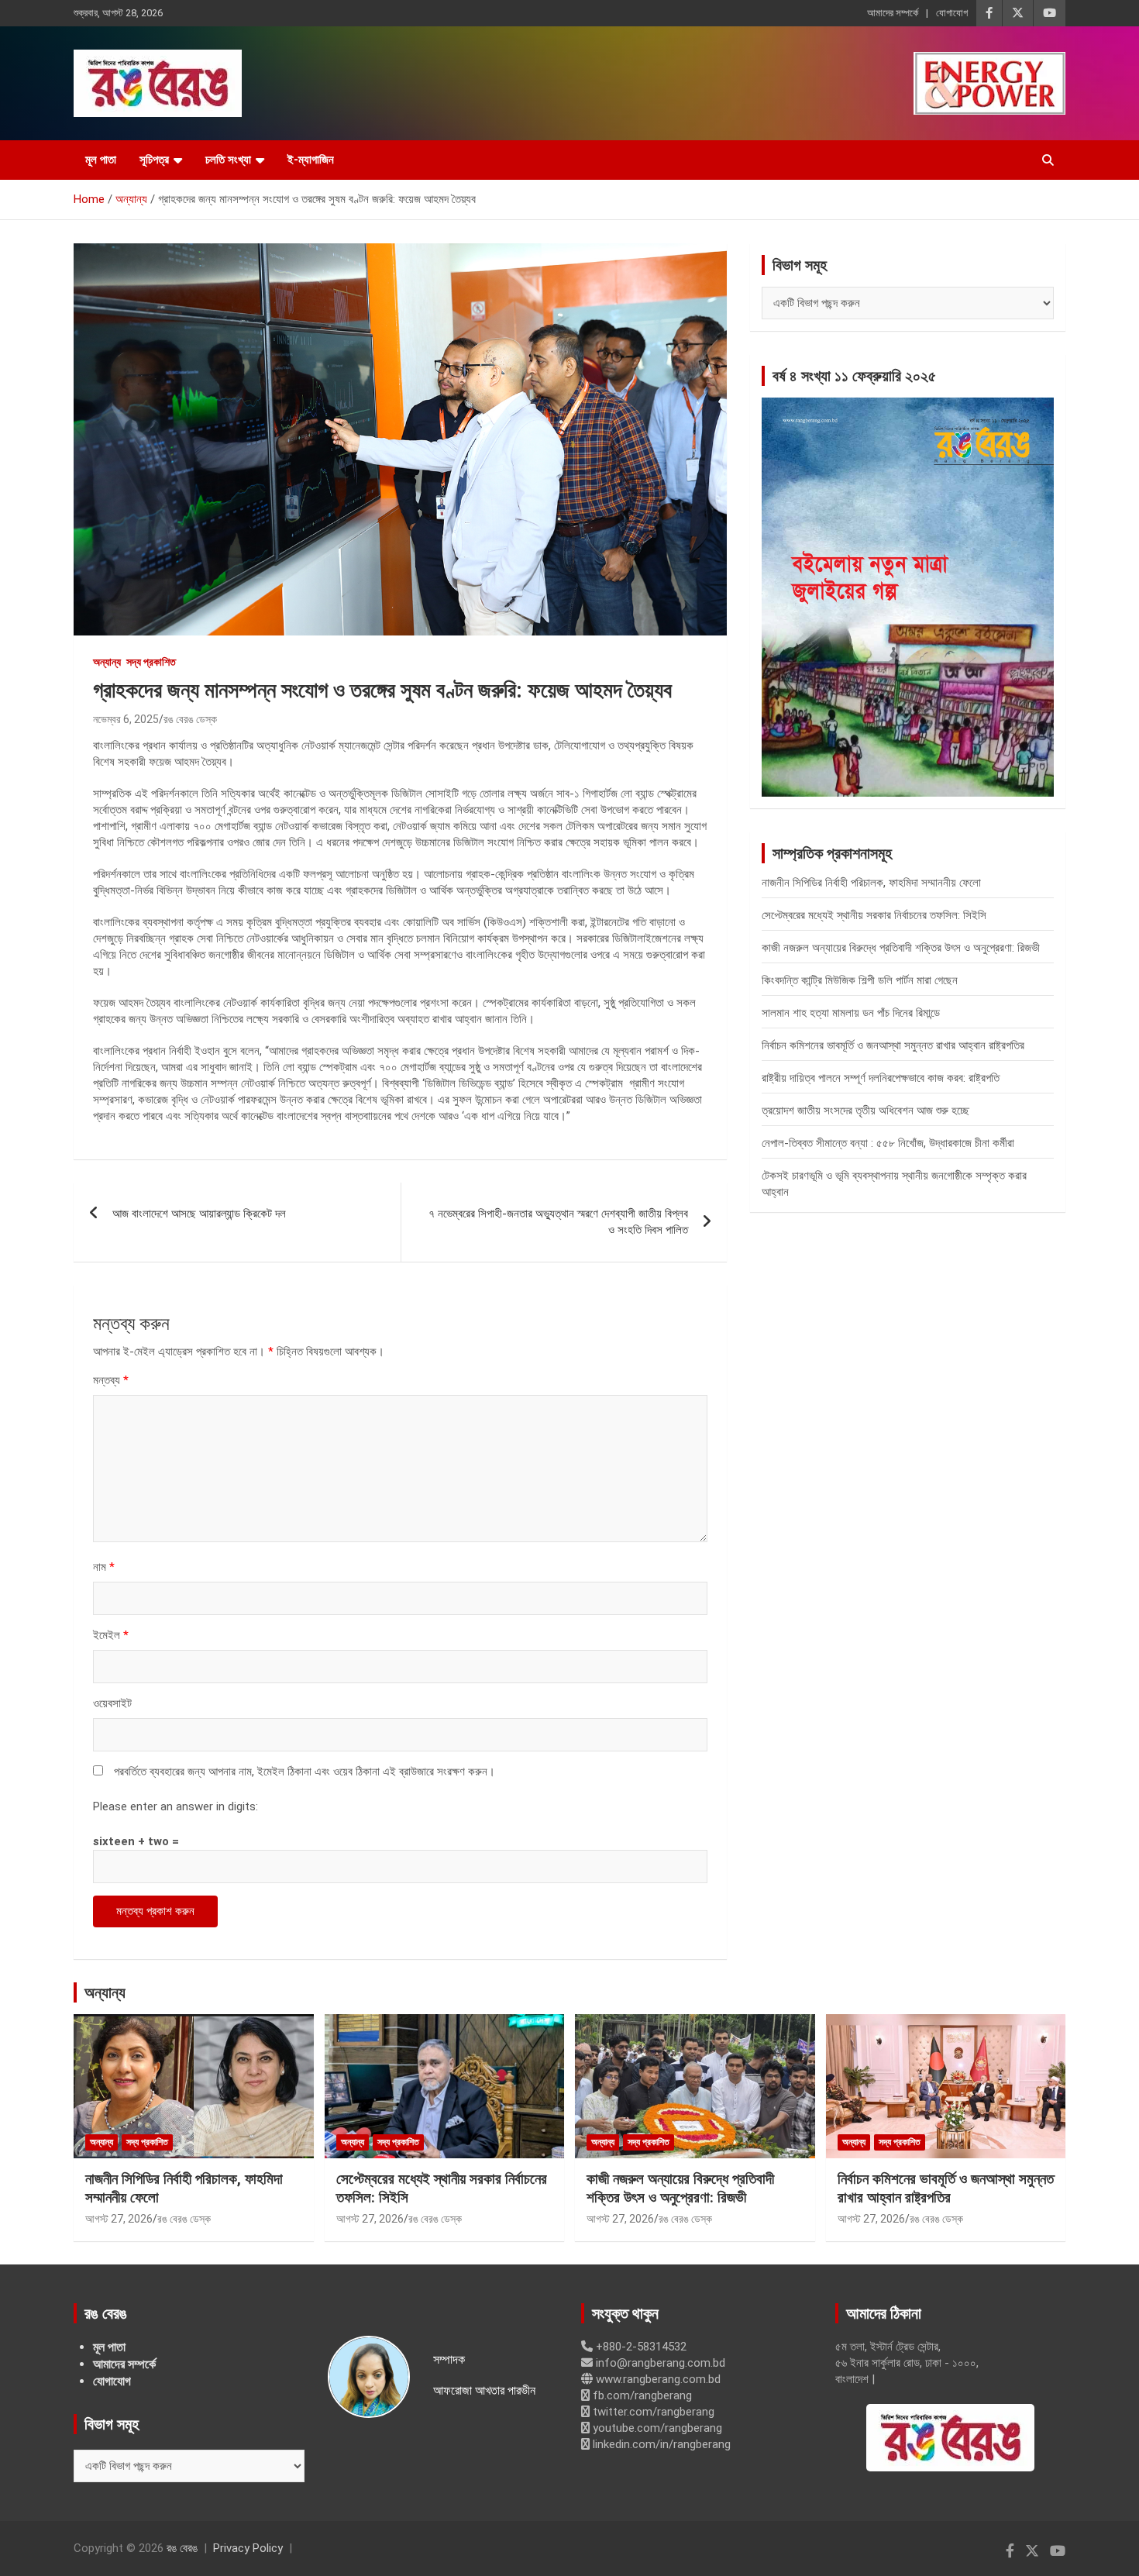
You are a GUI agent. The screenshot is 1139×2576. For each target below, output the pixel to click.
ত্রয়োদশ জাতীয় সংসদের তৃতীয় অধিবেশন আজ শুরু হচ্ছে (865, 1111)
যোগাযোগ (952, 13)
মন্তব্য (111, 1380)
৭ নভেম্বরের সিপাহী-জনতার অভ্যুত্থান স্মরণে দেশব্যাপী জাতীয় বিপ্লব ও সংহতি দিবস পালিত (558, 1222)
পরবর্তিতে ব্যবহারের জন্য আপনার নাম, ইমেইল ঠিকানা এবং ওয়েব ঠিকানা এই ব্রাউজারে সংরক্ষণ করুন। (305, 1772)
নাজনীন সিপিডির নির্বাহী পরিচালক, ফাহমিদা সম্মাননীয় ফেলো (871, 883)
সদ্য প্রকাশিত (151, 662)
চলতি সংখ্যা (228, 160)
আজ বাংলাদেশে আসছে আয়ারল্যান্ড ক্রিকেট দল (199, 1214)
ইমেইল (111, 1635)
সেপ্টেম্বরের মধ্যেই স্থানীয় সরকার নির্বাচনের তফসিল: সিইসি (874, 915)
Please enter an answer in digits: (175, 1806)
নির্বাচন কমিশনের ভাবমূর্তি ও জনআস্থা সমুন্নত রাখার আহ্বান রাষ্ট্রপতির (893, 1045)
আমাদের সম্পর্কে (893, 13)
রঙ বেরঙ (182, 2548)
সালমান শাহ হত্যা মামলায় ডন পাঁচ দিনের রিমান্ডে (851, 1013)
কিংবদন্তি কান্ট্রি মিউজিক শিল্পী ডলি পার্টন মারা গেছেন (860, 980)
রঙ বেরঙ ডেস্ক (190, 719)
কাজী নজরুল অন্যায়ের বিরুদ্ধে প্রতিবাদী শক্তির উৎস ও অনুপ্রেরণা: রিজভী (901, 948)
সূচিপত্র (154, 160)
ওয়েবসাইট (112, 1703)
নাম (104, 1567)
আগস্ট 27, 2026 (119, 2219)
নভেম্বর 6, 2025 (126, 719)
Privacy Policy (248, 2548)
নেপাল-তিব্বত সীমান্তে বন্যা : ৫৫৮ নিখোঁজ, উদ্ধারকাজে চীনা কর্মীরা (888, 1143)
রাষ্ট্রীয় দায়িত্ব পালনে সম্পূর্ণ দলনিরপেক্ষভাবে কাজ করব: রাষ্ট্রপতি (881, 1078)
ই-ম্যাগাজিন (311, 160)
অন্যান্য (107, 662)
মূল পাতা (101, 160)
